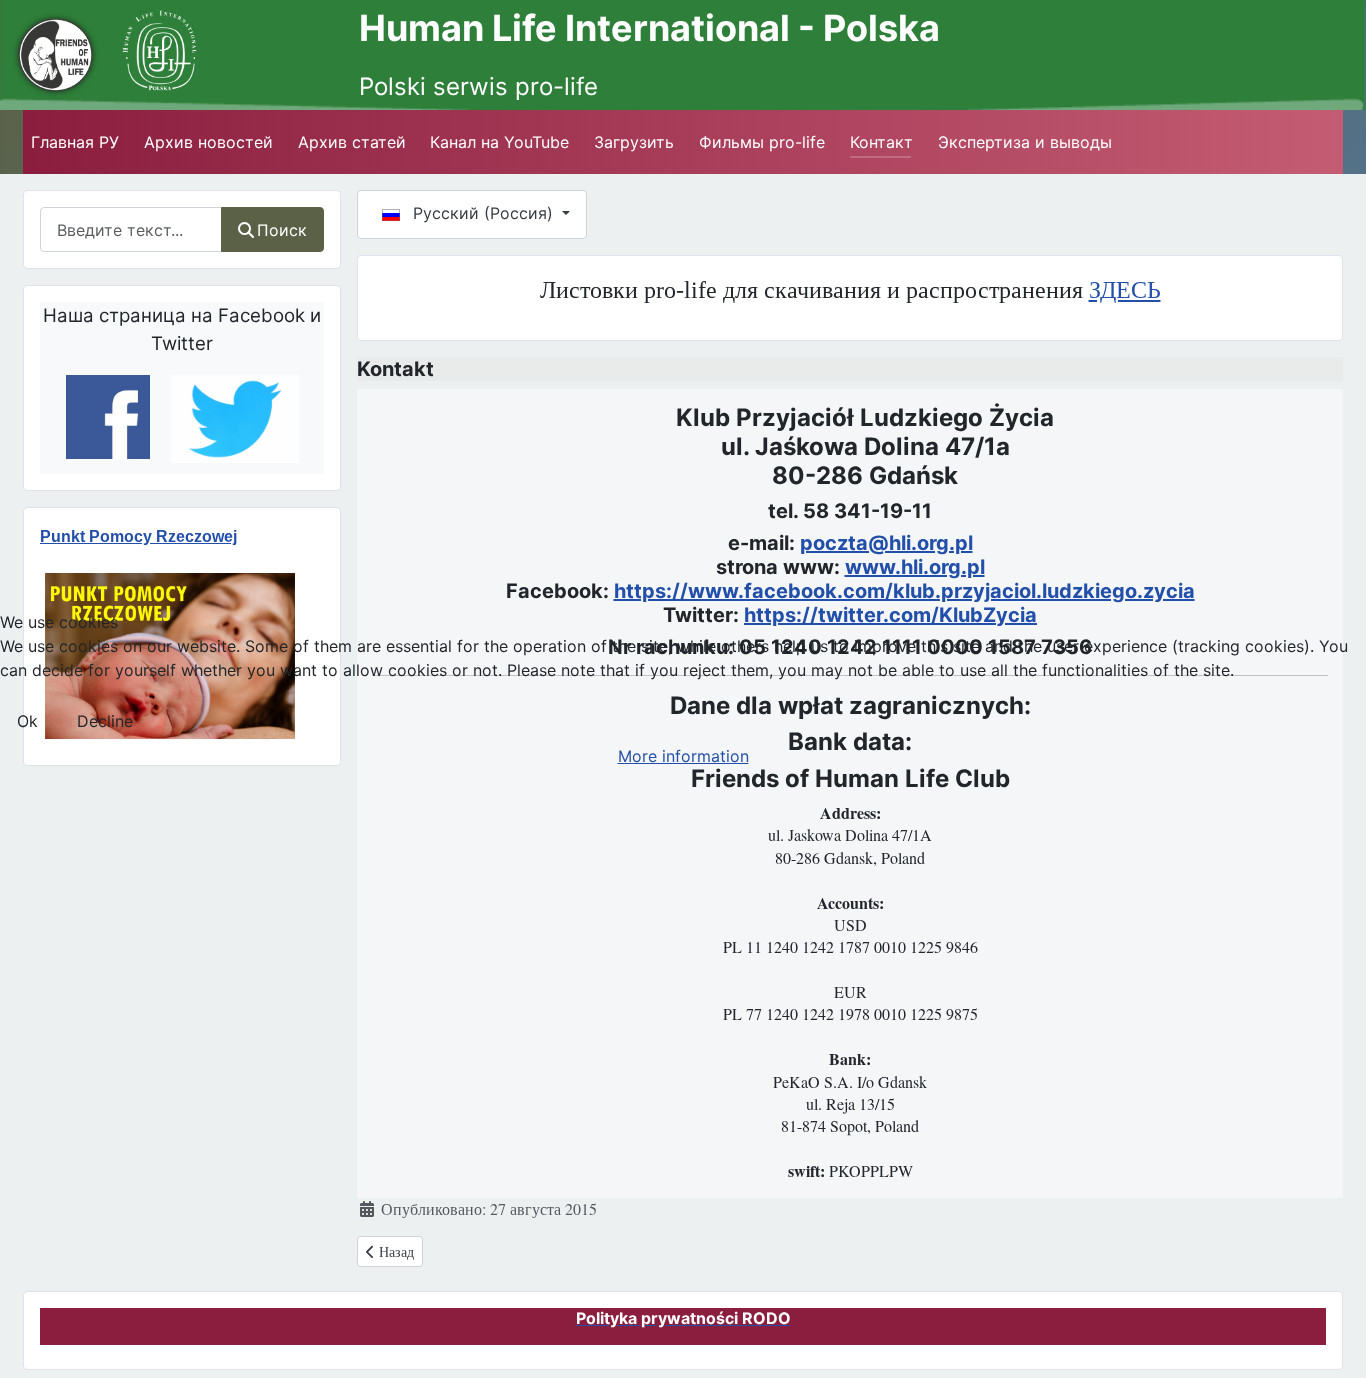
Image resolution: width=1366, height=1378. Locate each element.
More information (683, 756)
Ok (27, 721)
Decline (105, 721)
